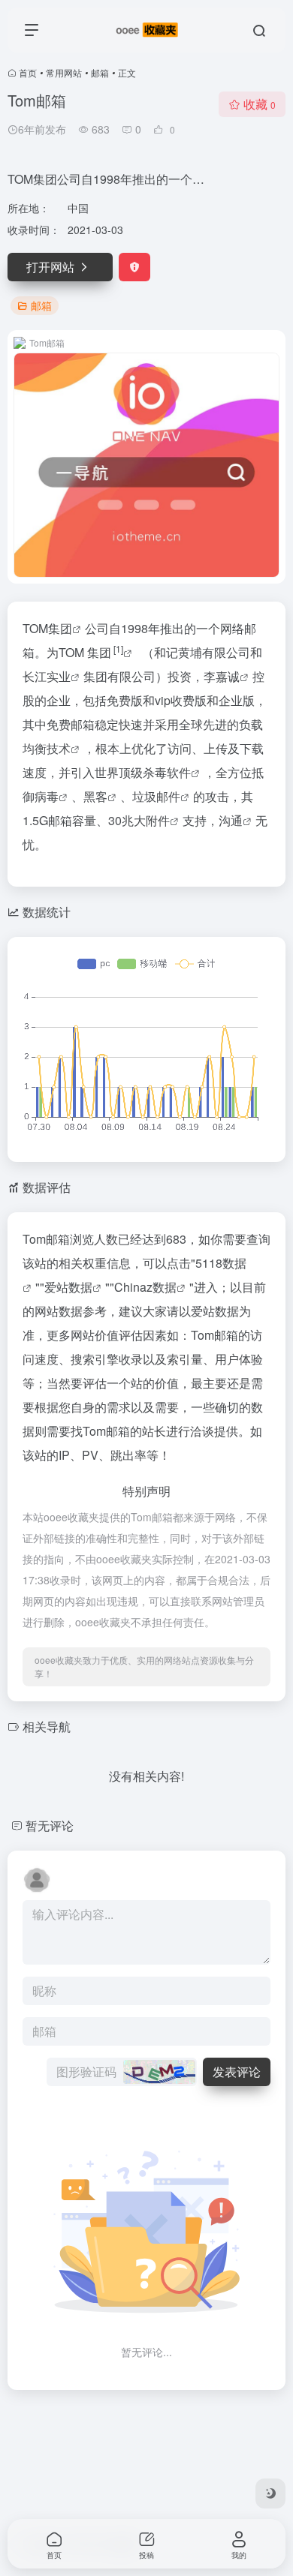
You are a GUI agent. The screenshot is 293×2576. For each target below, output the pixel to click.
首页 (28, 72)
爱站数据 (68, 1287)
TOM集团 (47, 628)
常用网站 (64, 72)
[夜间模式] (270, 2493)
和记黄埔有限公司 (202, 652)
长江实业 (47, 676)
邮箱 (100, 72)
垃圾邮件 (156, 796)
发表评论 (237, 2072)
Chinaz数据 (145, 1287)
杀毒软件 (167, 772)
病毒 (47, 796)
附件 (158, 820)
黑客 (95, 796)
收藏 (260, 104)
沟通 (231, 820)
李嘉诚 (222, 676)
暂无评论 (50, 1825)
